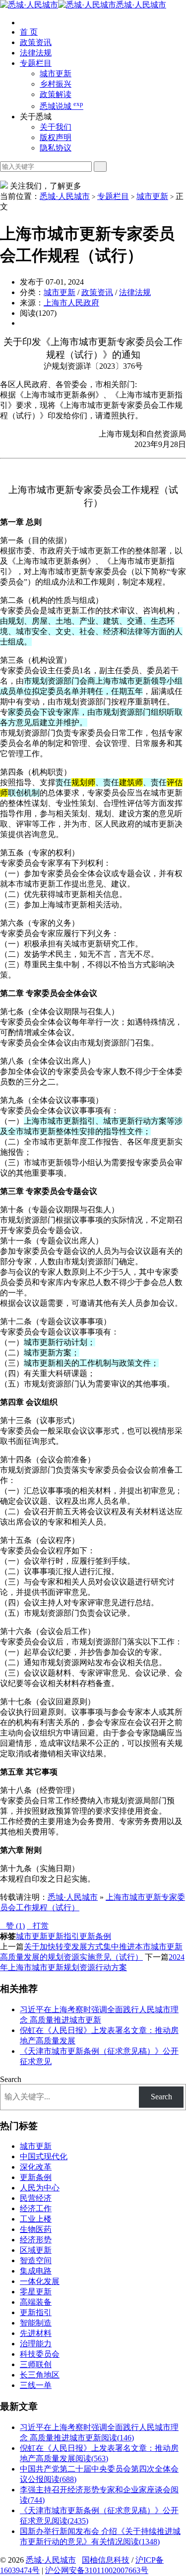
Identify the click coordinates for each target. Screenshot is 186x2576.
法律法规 (36, 53)
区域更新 (36, 2250)
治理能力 (36, 2344)
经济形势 (36, 2240)
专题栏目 (36, 63)
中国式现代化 (44, 2156)
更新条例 (95, 1936)
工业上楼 (36, 2219)
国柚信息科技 (106, 2560)
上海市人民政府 (71, 303)
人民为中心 (40, 2188)
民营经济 (36, 2198)
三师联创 (36, 2364)
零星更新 (36, 2292)
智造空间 (36, 2260)
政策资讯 (36, 42)
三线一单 (36, 2385)
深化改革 (36, 2167)
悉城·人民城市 (141, 5)
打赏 (38, 1926)
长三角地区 (40, 2375)
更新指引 (63, 1936)
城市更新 (56, 74)
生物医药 (36, 2229)
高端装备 (36, 2302)
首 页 (29, 32)
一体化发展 (40, 2281)
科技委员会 (40, 2354)
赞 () (12, 1926)
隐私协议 (56, 148)
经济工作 (36, 2208)
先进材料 (36, 2333)
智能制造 (36, 2323)
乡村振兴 (56, 84)
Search (11, 2079)
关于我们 (56, 127)
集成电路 (36, 2271)
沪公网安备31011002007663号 (97, 2570)
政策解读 (56, 94)
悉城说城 (62, 106)
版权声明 (56, 137)
